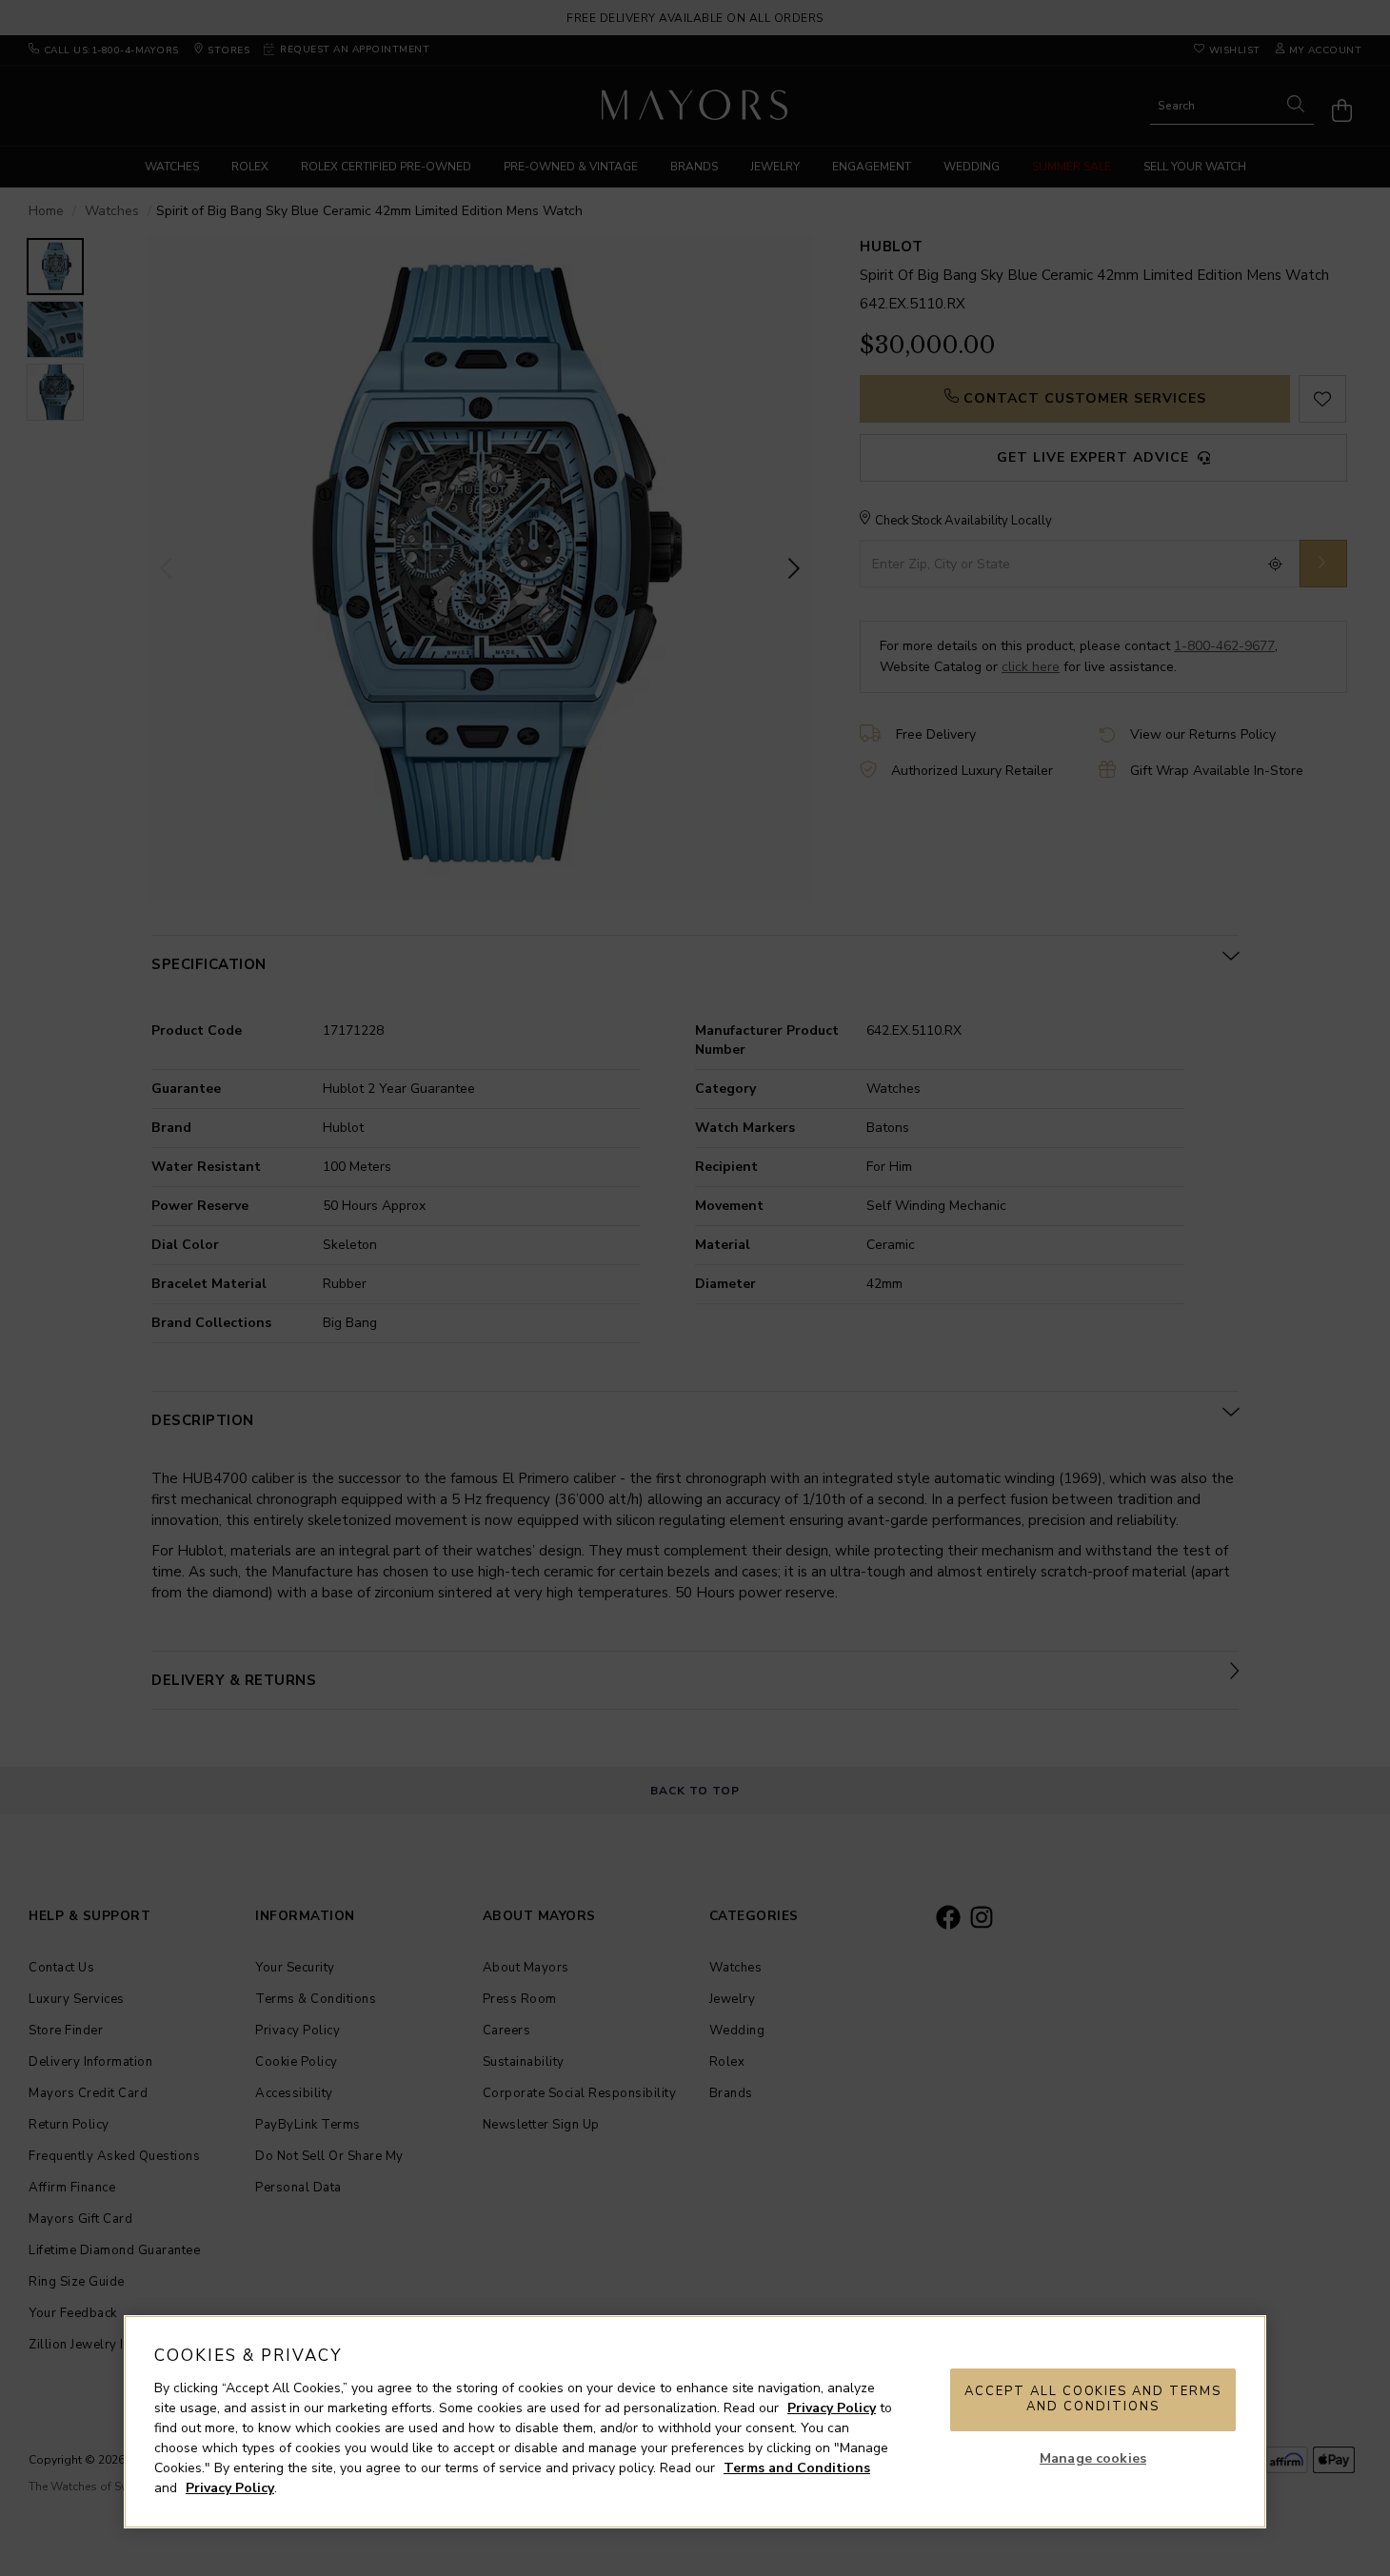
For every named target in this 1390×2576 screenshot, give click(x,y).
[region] (695, 2422)
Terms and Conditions (797, 2468)
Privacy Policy (832, 2408)
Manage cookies (1093, 2458)
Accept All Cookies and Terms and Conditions (1093, 2399)
